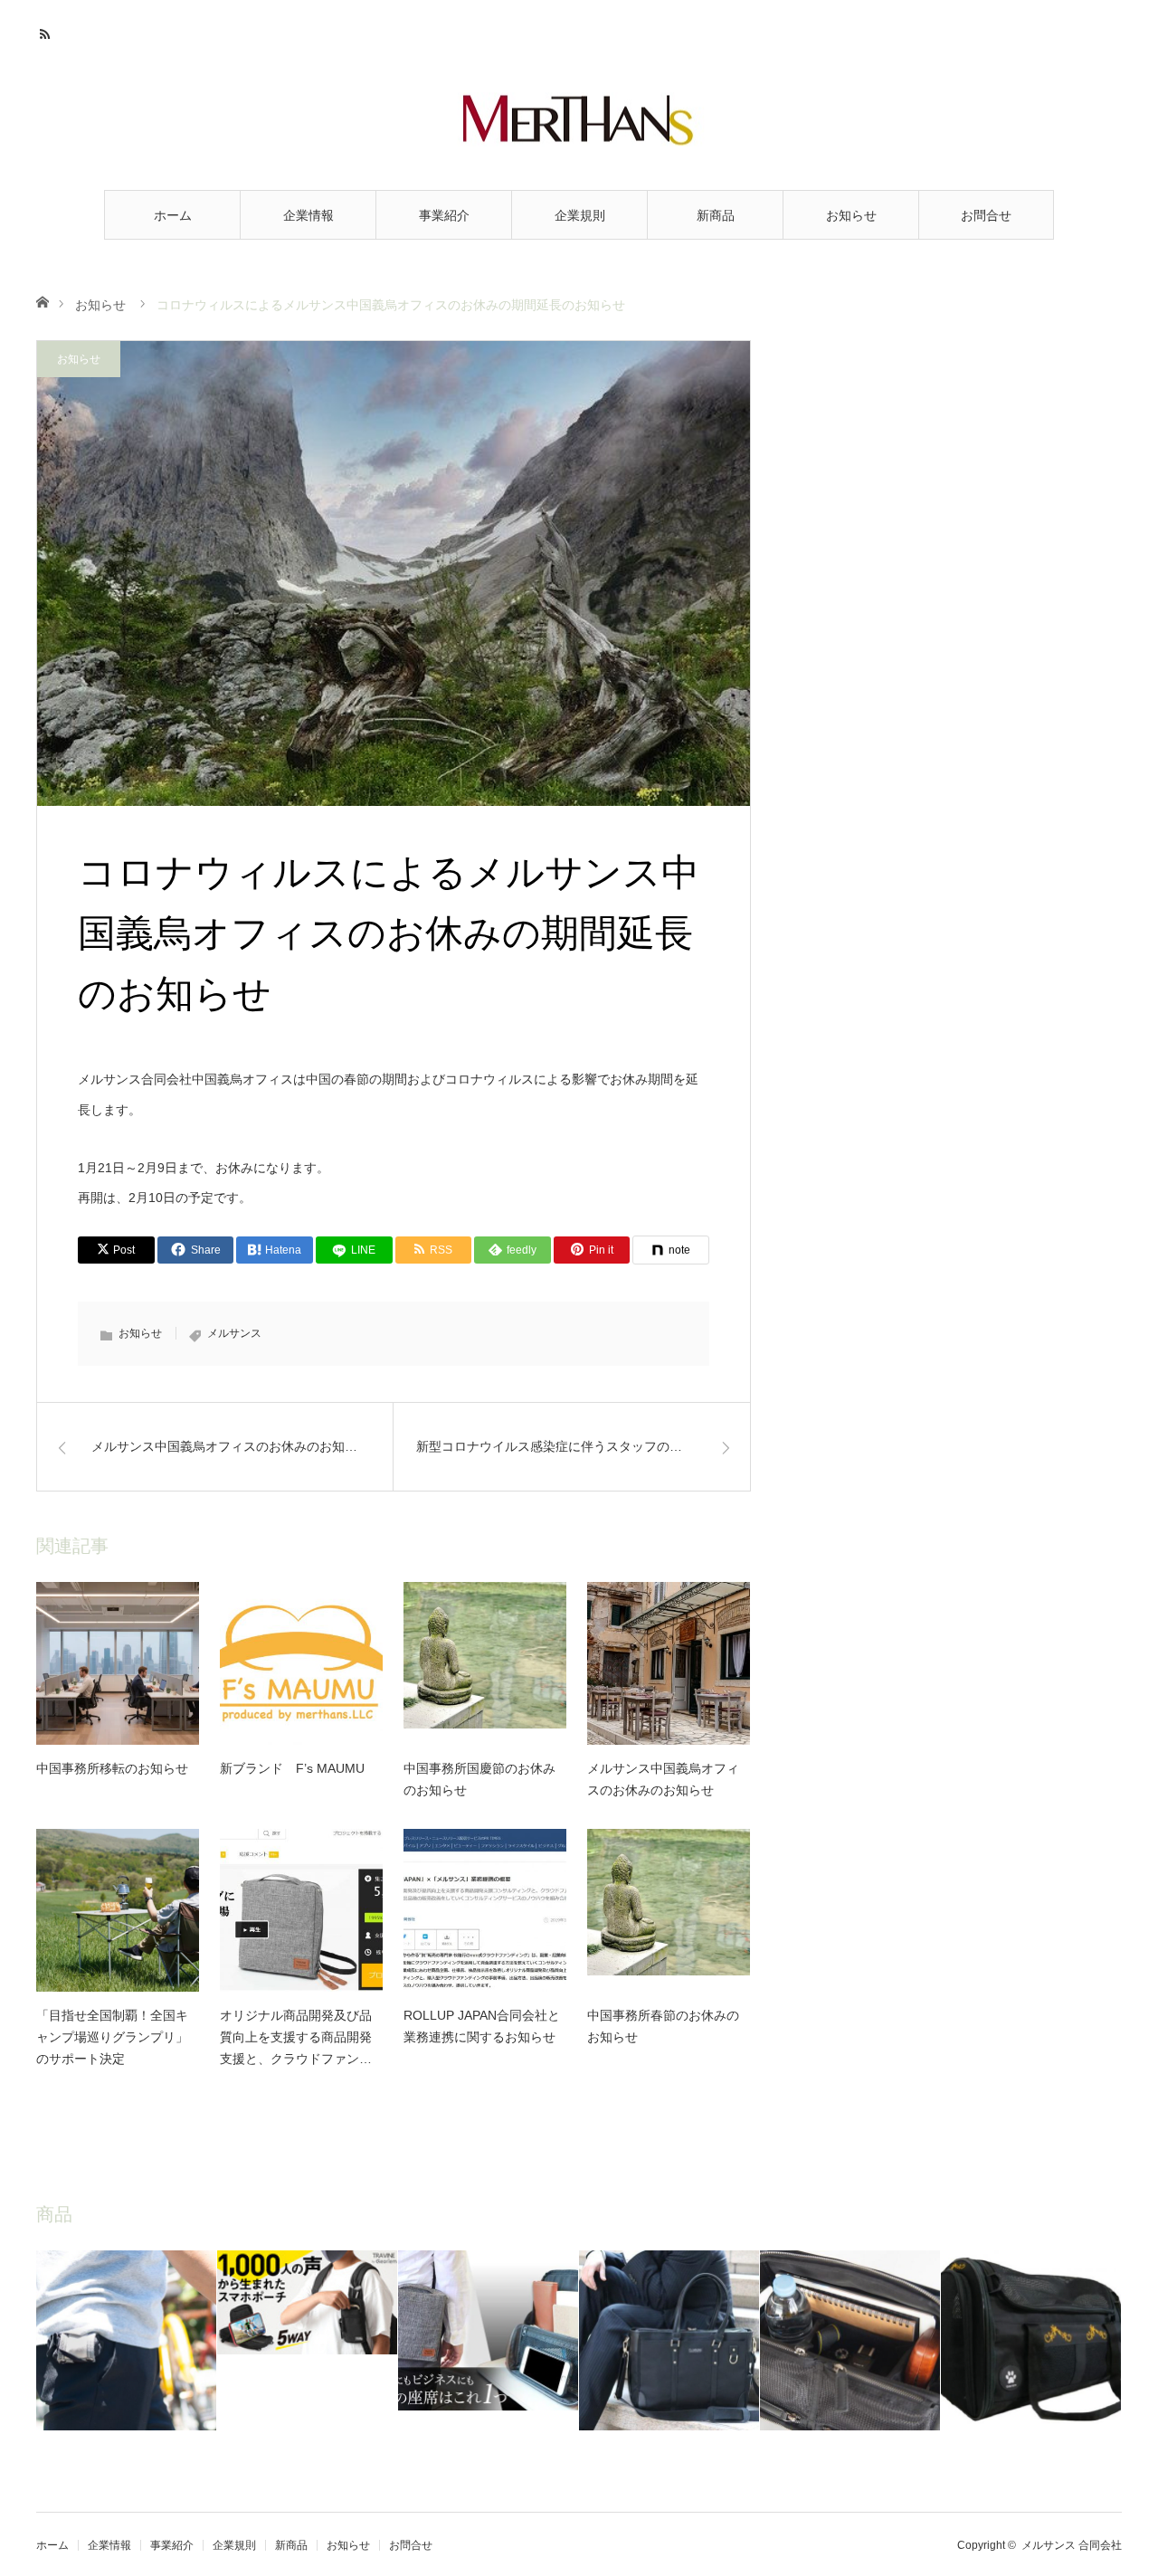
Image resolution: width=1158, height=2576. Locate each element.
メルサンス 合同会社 (1072, 2545)
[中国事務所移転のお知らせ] (118, 1663)
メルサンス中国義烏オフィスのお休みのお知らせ (663, 1779)
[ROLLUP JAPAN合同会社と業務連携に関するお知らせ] (485, 1910)
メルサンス (234, 1333)
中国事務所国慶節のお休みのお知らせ (479, 1779)
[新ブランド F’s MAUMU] (301, 1663)
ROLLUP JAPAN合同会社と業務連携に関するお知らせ (482, 2026)
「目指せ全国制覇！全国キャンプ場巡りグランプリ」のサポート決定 (112, 2037)
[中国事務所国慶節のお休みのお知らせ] (485, 1663)
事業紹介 (444, 215)
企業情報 (308, 215)
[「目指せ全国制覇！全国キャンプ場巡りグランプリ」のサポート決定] (118, 1910)
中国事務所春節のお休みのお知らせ (663, 2026)
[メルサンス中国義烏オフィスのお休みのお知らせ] (669, 1663)
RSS (47, 32)
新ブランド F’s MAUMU (292, 1768)
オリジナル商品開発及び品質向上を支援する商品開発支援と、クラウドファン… (296, 2037)
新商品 (716, 215)
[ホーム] (42, 301)
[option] (127, 2340)
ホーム (173, 215)
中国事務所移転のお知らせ (112, 1768)
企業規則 (580, 215)
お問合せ (986, 215)
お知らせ (851, 215)
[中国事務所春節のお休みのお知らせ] (669, 1910)
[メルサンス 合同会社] (579, 119)
